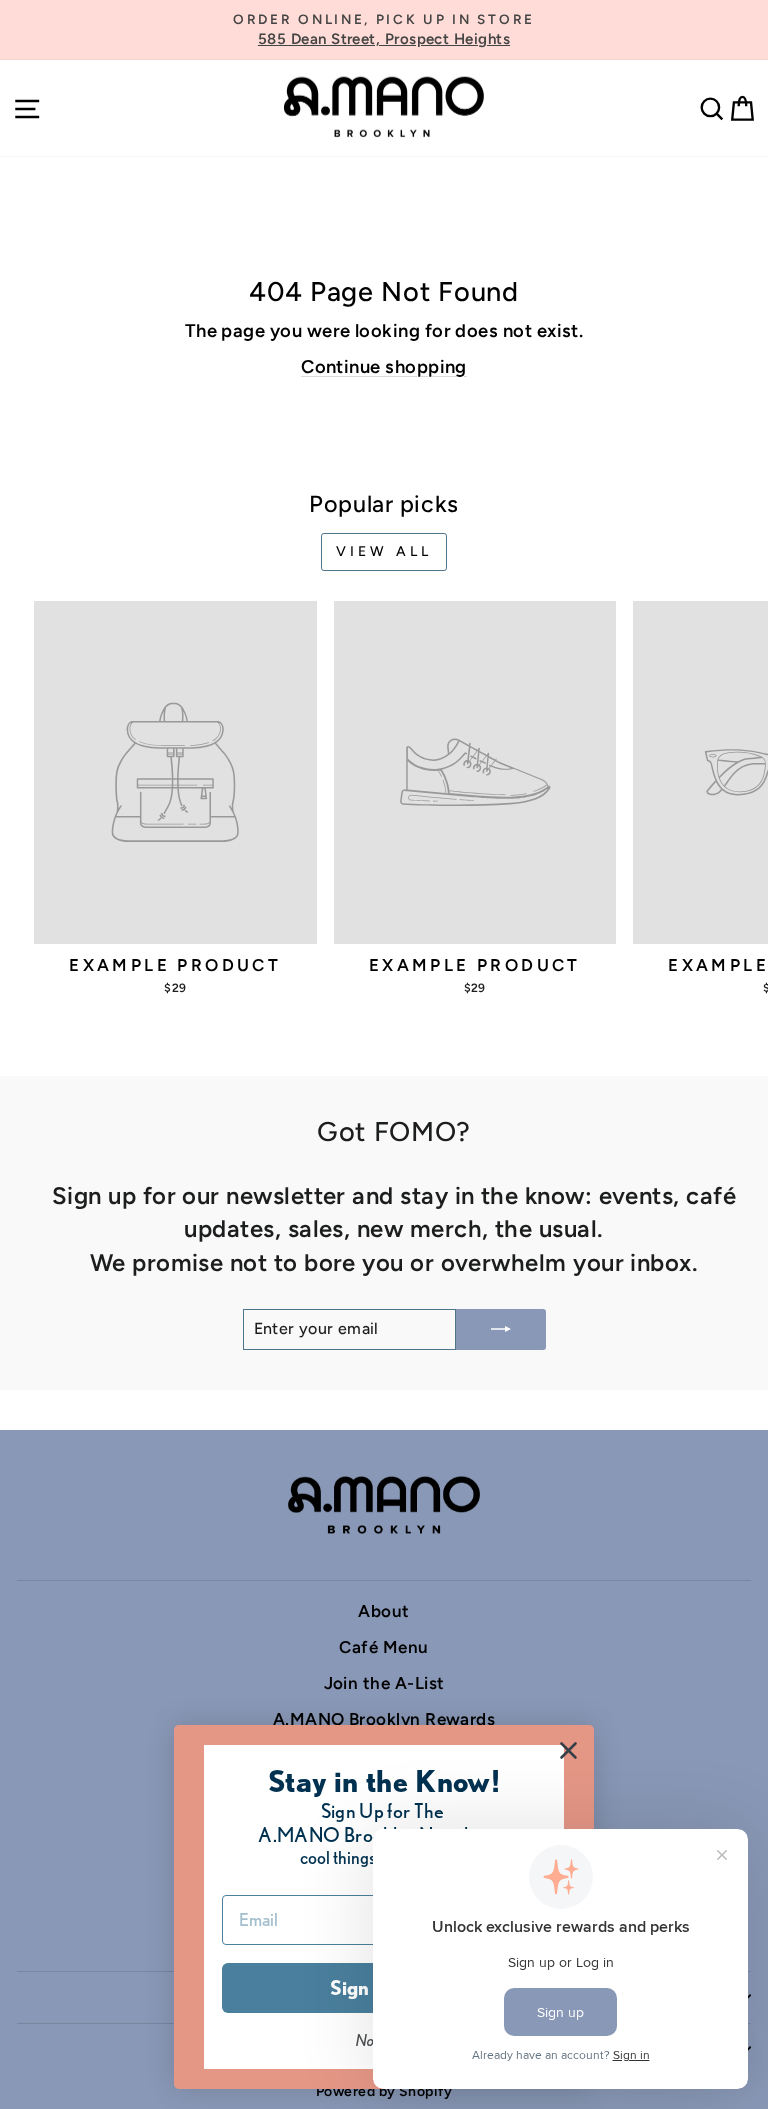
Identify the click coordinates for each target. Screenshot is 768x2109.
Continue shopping (384, 367)
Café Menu (383, 1647)
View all (384, 551)
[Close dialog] (568, 1750)
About (383, 1611)
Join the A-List (384, 1683)
